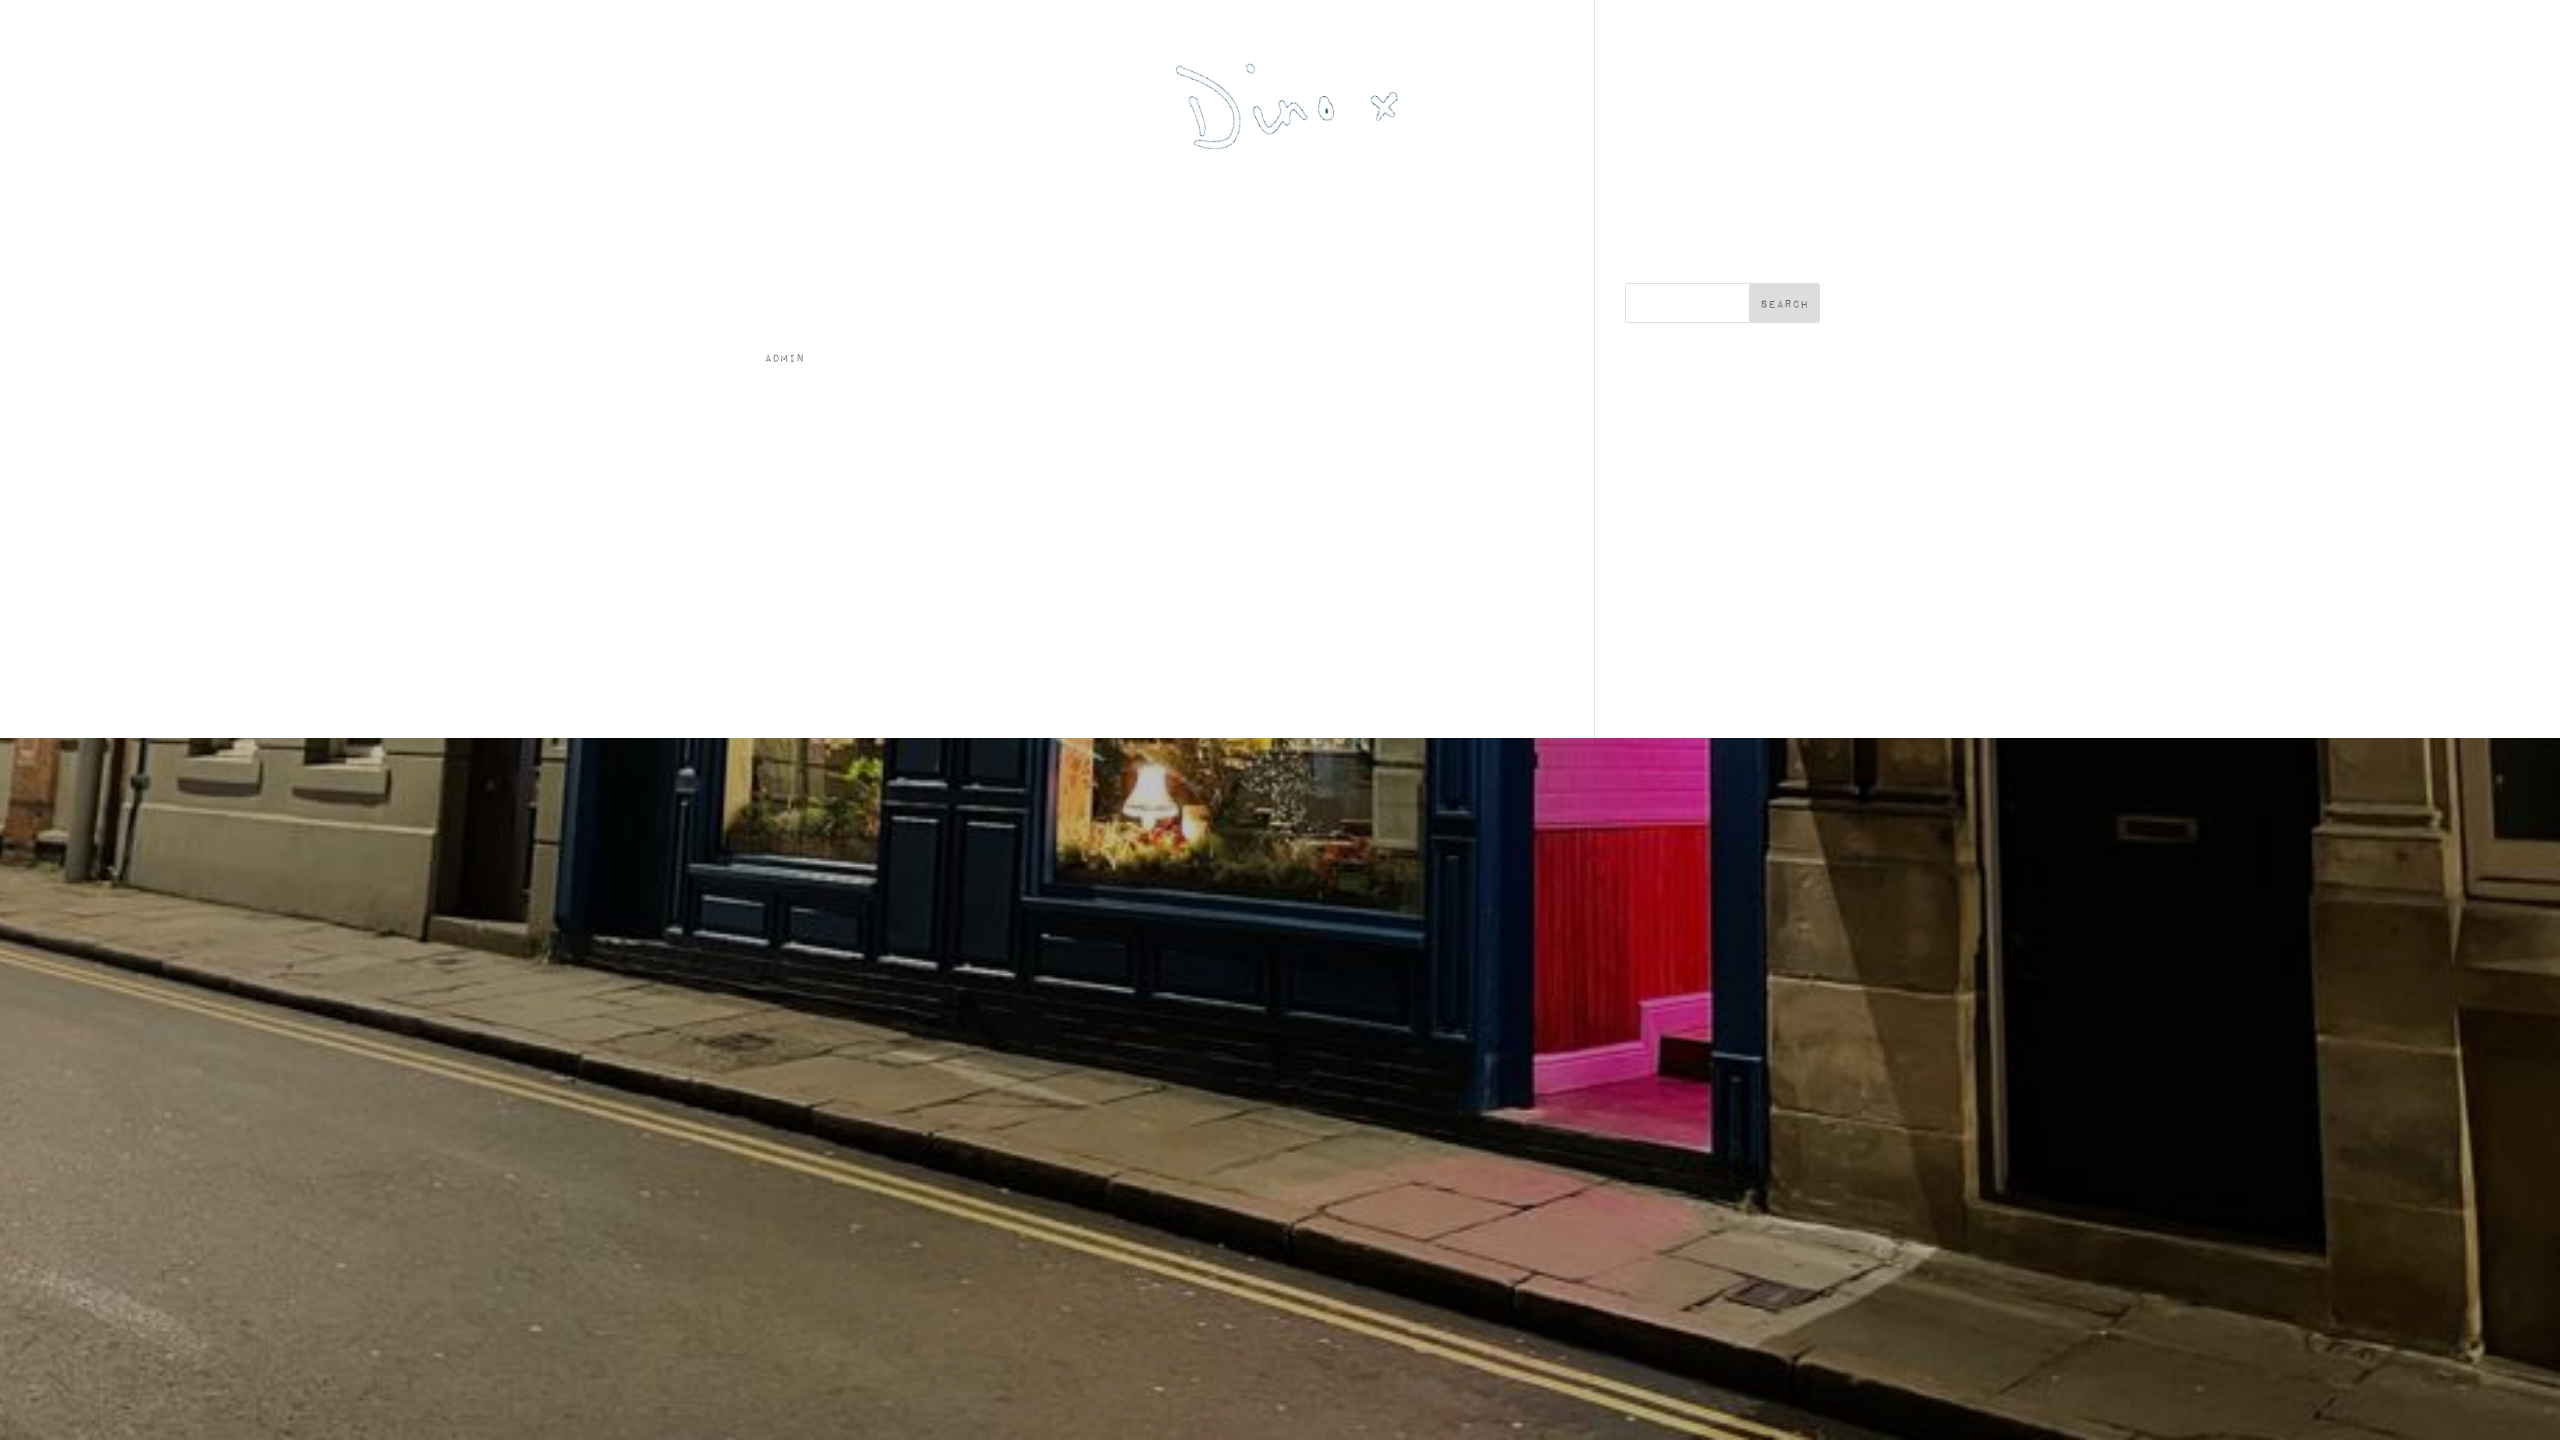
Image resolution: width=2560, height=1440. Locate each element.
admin (784, 357)
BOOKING (936, 194)
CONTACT (826, 194)
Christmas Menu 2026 (1113, 194)
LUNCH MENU (1307, 194)
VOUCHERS (1727, 194)
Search (1784, 303)
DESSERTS (1605, 194)
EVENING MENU (1462, 194)
